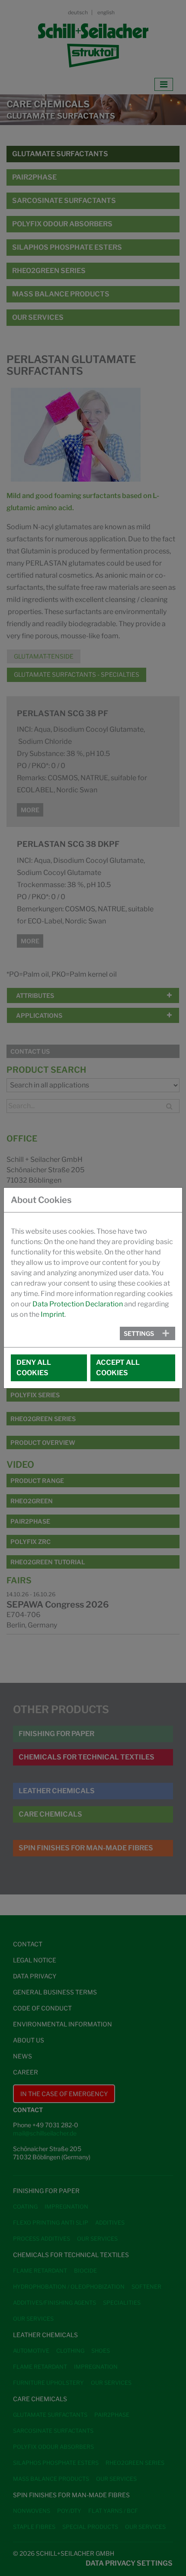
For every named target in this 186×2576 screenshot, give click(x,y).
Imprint (53, 1314)
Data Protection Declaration (78, 1304)
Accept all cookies (118, 1368)
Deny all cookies (34, 1368)
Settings (139, 1333)
